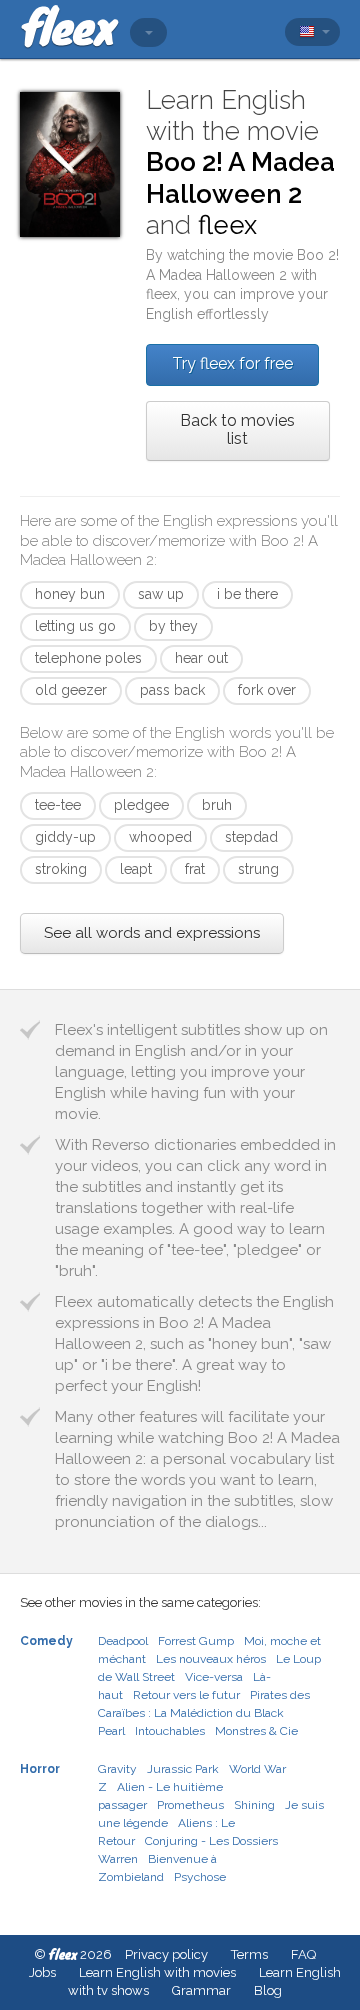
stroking (61, 869)
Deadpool (123, 1641)
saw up (161, 594)
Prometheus (190, 1805)
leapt (136, 869)
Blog (268, 1990)
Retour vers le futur (186, 1695)
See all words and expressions (152, 933)
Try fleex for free (232, 363)
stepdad (251, 837)
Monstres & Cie (256, 1731)
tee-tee (58, 805)
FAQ (303, 1954)
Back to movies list (237, 429)
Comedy (46, 1641)
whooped (160, 837)
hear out (201, 658)
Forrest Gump (196, 1641)
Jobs (42, 1972)
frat (195, 869)
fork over (267, 690)
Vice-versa (214, 1677)
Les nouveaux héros (211, 1659)
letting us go (75, 626)
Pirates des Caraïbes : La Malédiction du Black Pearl (204, 1713)
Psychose (200, 1877)
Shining (254, 1805)
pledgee (141, 805)
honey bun (70, 594)
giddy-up (65, 837)
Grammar (201, 1990)
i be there (247, 594)
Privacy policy (166, 1954)
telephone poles (88, 658)
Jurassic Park (183, 1769)
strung (258, 869)
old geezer (71, 690)
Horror (40, 1769)
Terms (249, 1954)
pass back (172, 690)
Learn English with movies (157, 1972)
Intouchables (170, 1731)
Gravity (117, 1769)
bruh (217, 805)
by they (173, 626)
